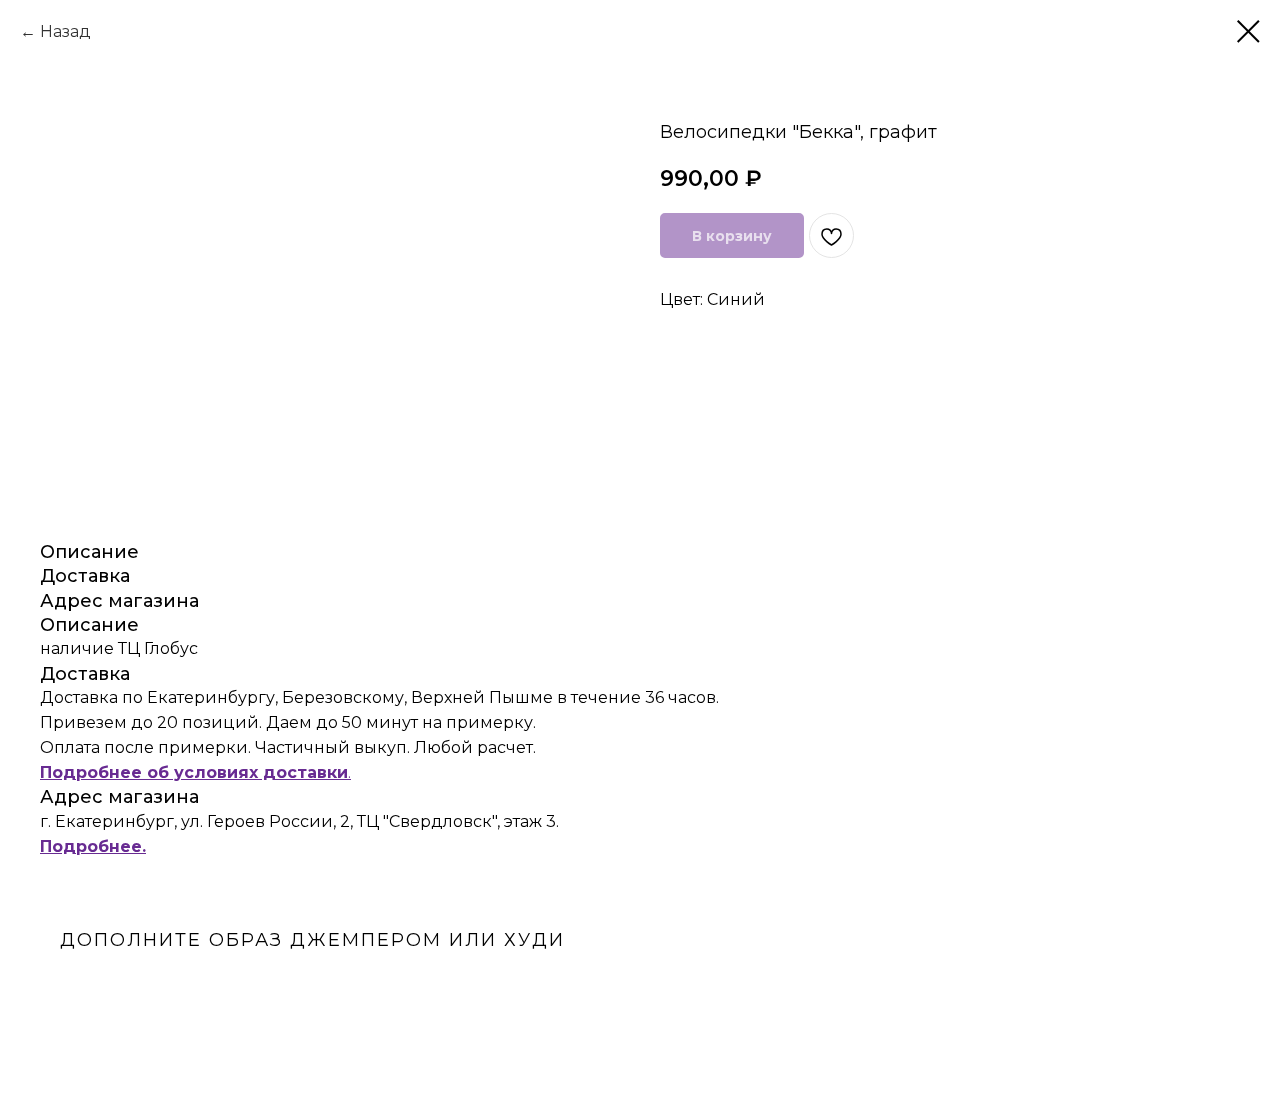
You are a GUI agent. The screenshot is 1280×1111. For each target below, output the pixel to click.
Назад (65, 31)
